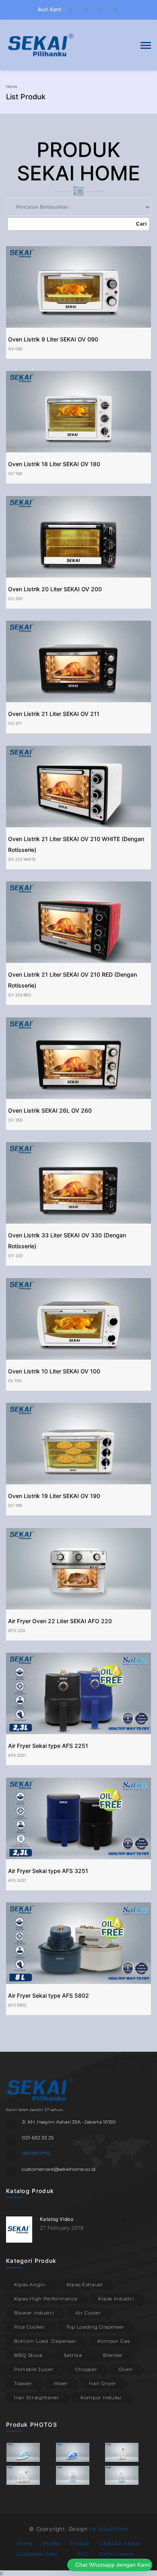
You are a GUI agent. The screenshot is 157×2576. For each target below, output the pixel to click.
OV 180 (15, 473)
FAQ (83, 2554)
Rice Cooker (29, 2327)
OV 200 (15, 598)
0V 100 (15, 1381)
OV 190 (15, 1505)
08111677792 (36, 2153)
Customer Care (37, 2554)
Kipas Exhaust (85, 2284)
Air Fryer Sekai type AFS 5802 (49, 1995)
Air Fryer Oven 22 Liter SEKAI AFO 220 (60, 1621)
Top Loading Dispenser (95, 2327)
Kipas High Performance (45, 2299)
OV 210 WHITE (22, 859)
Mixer (61, 2383)
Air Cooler (88, 2313)
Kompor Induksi (101, 2397)
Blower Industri (34, 2313)
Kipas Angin (30, 2284)
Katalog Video (57, 2219)
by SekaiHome (109, 2529)
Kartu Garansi (117, 2554)
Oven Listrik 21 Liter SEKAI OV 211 (54, 714)
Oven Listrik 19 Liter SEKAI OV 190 (54, 1496)
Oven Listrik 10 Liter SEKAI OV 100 (54, 1371)
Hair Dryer (102, 2383)
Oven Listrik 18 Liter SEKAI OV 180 (54, 464)
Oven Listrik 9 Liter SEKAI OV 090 (53, 339)
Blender (113, 2355)
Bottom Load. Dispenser (45, 2341)
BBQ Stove (28, 2355)
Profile (52, 2543)
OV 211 (15, 723)
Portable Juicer (34, 2369)
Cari (141, 224)
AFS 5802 (17, 2005)
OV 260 (15, 1120)
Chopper (86, 2369)
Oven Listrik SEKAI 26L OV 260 (50, 1110)
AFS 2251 (17, 1755)
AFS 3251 (17, 1880)
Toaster (23, 2383)
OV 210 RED (20, 995)
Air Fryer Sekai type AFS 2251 (48, 1746)
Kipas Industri (116, 2299)
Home (12, 86)
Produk (80, 2543)
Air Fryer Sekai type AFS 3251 (48, 1871)
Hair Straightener (37, 2397)
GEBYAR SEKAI (120, 2543)
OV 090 (15, 349)
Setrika (73, 2355)
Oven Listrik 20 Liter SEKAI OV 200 (55, 589)
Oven (125, 2369)
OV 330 (15, 1256)
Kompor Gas (114, 2341)
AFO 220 (17, 1630)
